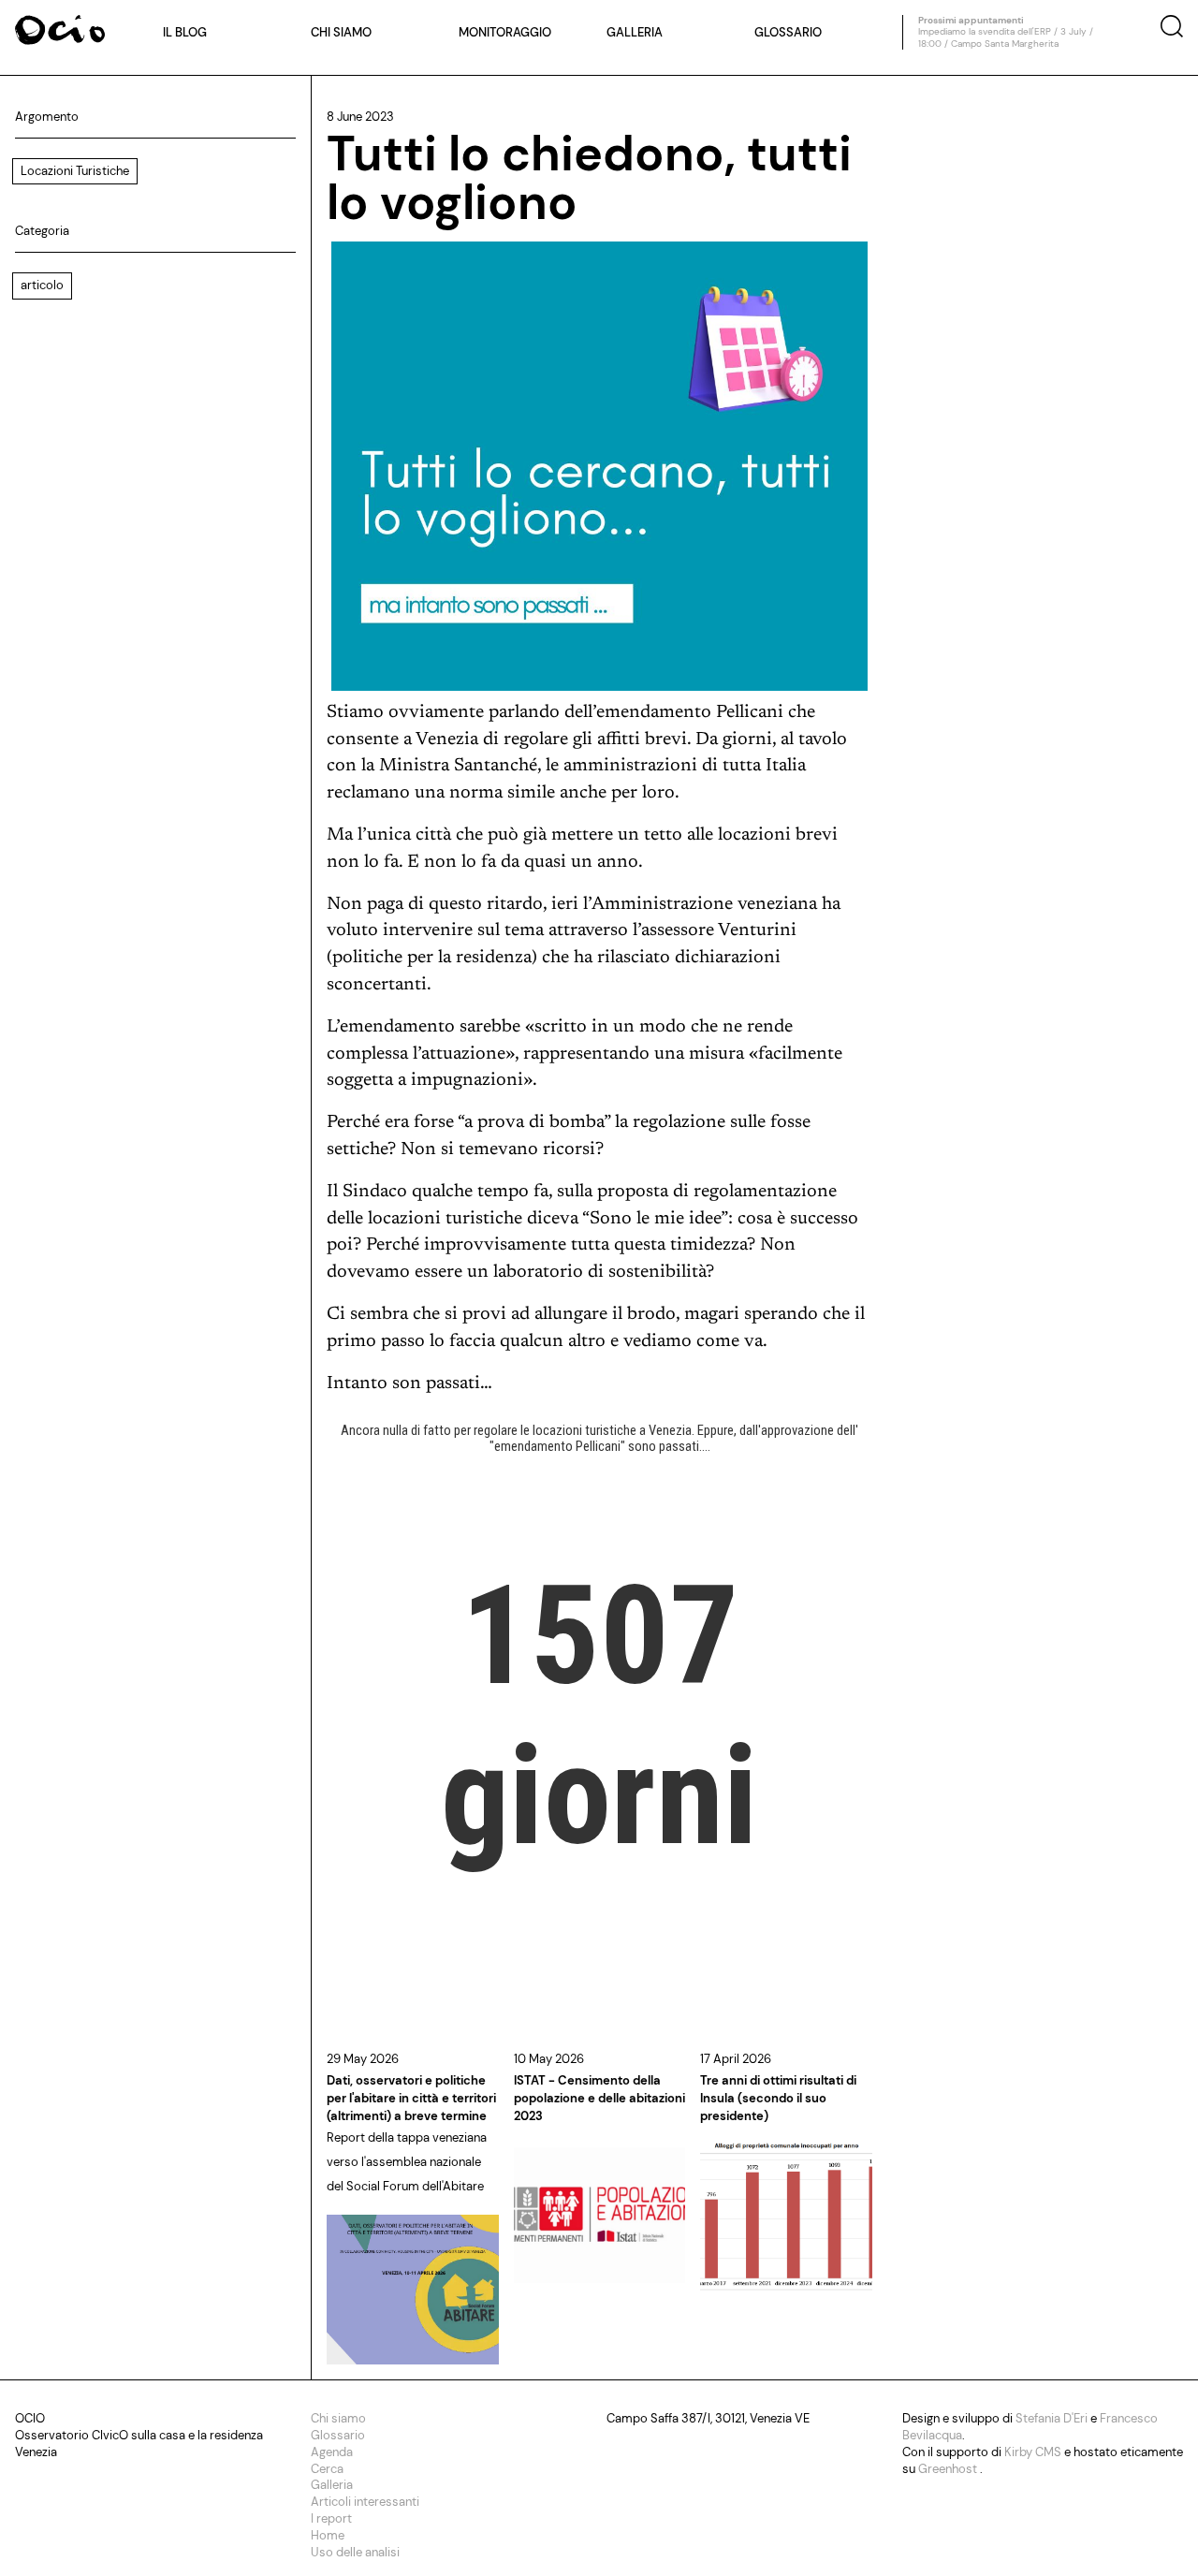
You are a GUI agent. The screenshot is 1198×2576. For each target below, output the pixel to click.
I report (331, 2518)
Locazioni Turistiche (75, 171)
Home (328, 2535)
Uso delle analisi (355, 2552)
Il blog (185, 32)
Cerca (327, 2469)
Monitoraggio (505, 32)
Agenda (332, 2452)
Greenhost (949, 2469)
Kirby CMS (1034, 2452)
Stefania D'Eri (1053, 2418)
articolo (42, 285)
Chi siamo (341, 32)
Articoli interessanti (365, 2502)
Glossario (788, 32)
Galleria (635, 32)
